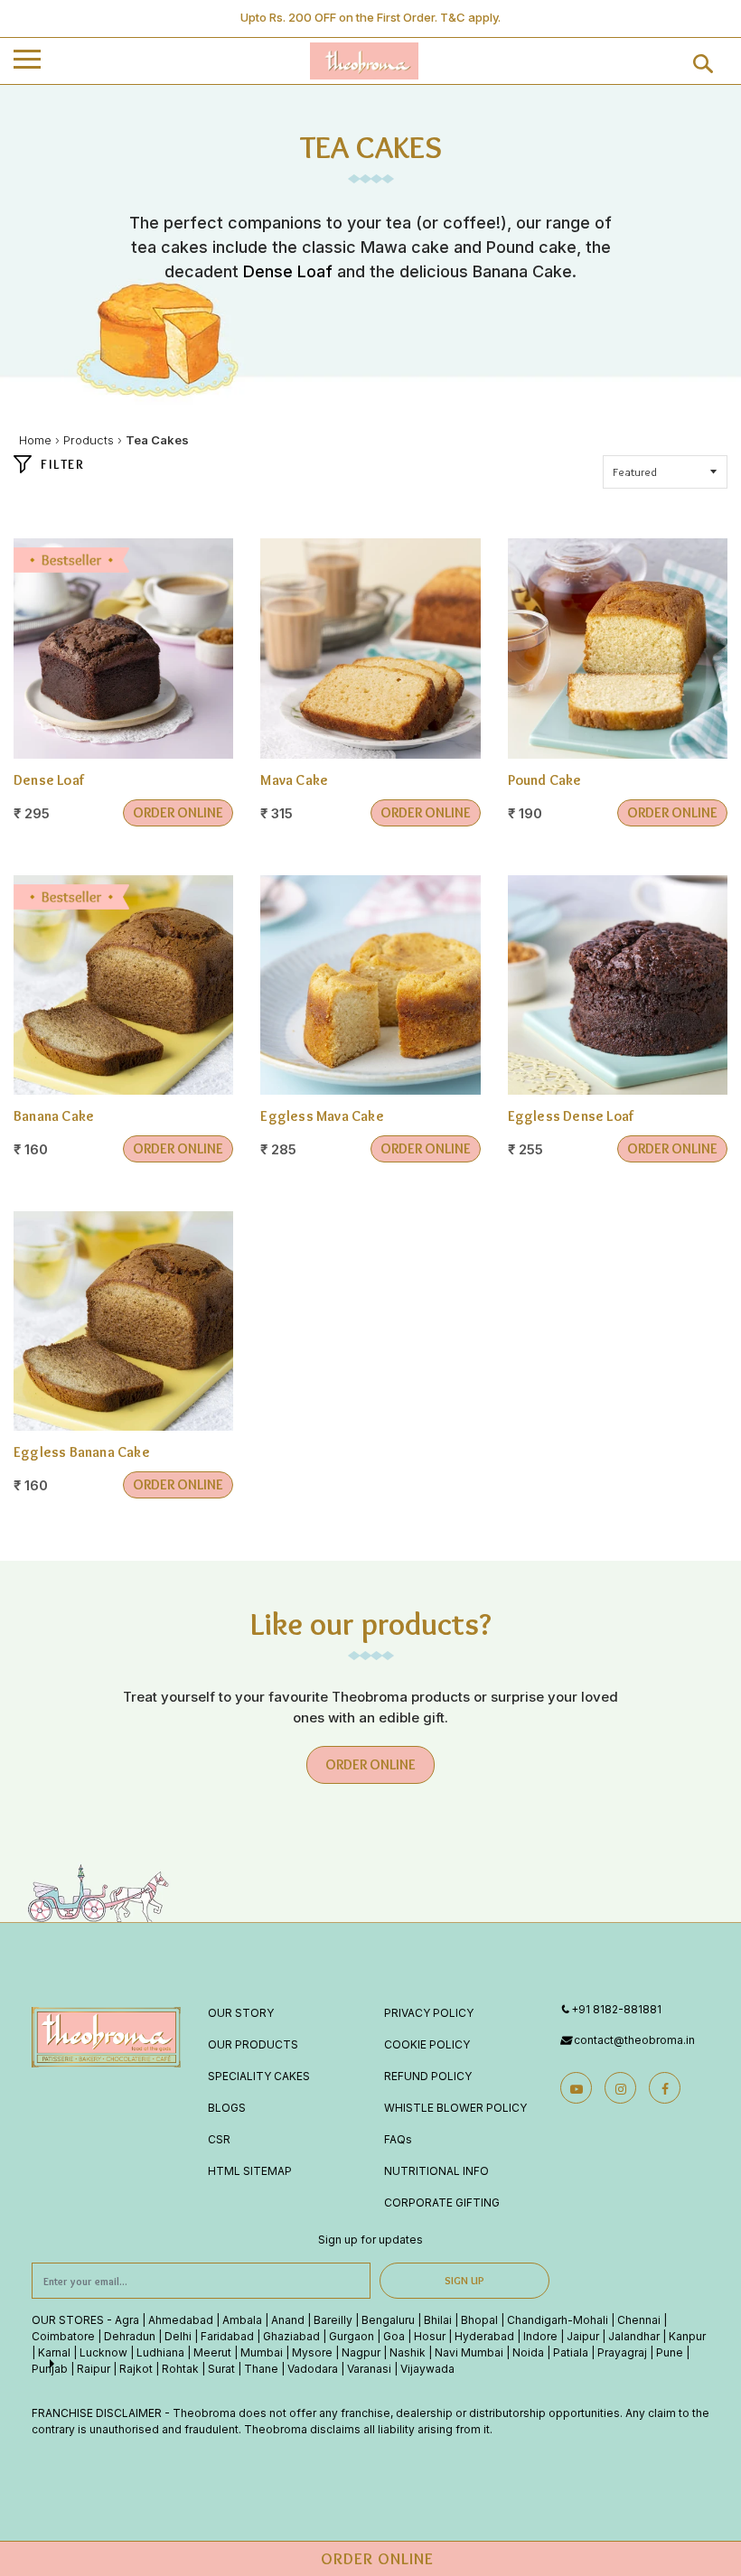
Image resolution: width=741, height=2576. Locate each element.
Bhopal (479, 2320)
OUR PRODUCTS (253, 2044)
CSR (219, 2139)
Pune (670, 2352)
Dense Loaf (288, 271)
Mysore (312, 2352)
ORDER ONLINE (178, 812)
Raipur (94, 2369)
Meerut (212, 2352)
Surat (221, 2369)
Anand (288, 2320)
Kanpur (687, 2336)
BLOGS (227, 2108)
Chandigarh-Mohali (558, 2320)
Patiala (571, 2352)
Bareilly (333, 2320)
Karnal (54, 2352)
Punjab (50, 2369)
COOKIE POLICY (427, 2044)
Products (89, 440)
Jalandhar (634, 2336)
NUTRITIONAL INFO (436, 2171)
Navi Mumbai (469, 2352)
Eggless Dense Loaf (571, 1116)
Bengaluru (388, 2320)
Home (35, 440)
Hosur (430, 2336)
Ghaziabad (291, 2336)
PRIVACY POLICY (429, 2013)
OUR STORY (241, 2013)
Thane (261, 2369)
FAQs (398, 2139)
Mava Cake (294, 780)
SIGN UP (464, 2280)
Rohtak (180, 2369)
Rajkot (136, 2369)
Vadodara (313, 2369)
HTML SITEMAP (250, 2171)
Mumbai (262, 2352)
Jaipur (583, 2336)
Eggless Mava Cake (322, 1116)
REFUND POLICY (428, 2076)
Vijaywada (427, 2369)
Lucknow (103, 2352)
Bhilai (438, 2320)
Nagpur (361, 2352)
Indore (540, 2336)
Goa (394, 2336)
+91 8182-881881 (616, 2009)
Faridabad (227, 2336)
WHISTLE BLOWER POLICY (455, 2108)
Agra (127, 2320)
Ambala (242, 2320)
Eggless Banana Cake (82, 1452)
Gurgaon (352, 2336)
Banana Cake (54, 1116)
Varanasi (369, 2369)
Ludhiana (160, 2352)
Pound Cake (545, 780)
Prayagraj (622, 2352)
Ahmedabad (181, 2320)
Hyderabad (484, 2336)
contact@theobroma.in (634, 2040)
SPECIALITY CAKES (259, 2076)
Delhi (178, 2336)
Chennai (639, 2320)
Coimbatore (63, 2336)
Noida (528, 2352)
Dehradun (130, 2336)
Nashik (408, 2352)
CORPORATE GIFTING (442, 2203)
